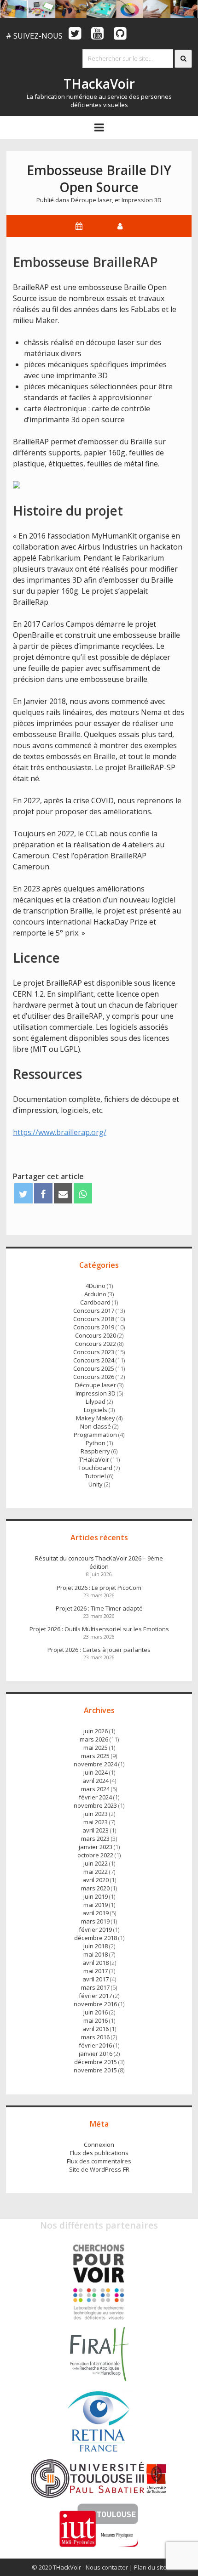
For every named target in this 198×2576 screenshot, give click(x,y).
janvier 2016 (96, 2054)
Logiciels (96, 1410)
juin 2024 (96, 1772)
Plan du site (150, 2567)
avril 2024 (96, 1781)
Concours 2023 (94, 1352)
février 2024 (95, 1797)
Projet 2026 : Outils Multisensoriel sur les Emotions (99, 1629)
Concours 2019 (94, 1327)
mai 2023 (96, 1822)
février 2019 (95, 1929)
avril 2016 (96, 2029)
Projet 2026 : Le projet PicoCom (99, 1588)
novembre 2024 (95, 1764)
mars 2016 (95, 2037)
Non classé (96, 1426)
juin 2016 (96, 2012)
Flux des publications (99, 2153)
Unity (96, 1484)
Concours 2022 (96, 1344)
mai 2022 (96, 1872)
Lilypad (96, 1401)
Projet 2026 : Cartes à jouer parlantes (99, 1650)
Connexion (99, 2145)
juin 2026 (96, 1731)
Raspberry (95, 1451)
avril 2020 (96, 1880)
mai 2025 (96, 1748)
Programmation (95, 1435)
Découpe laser (91, 200)
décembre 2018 (96, 1938)
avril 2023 (96, 1830)
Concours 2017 (94, 1311)
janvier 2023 (96, 1847)
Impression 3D (142, 200)
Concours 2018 (94, 1319)
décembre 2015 (96, 2062)
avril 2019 (96, 1913)
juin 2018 (96, 1946)
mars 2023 (95, 1838)
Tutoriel (95, 1476)
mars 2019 (95, 1921)
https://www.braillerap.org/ (60, 1132)
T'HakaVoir (94, 1459)
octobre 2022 (95, 1855)
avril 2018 (96, 1963)
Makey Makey (96, 1418)
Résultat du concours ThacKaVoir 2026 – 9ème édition (99, 1562)
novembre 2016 (95, 2004)
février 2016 (95, 2045)
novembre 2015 (95, 2070)
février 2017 (95, 1996)
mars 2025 (95, 1756)
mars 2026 (94, 1739)
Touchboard (95, 1468)
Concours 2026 (94, 1377)
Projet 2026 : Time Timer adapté (99, 1608)
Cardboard (95, 1302)
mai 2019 (96, 1905)
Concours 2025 (94, 1368)
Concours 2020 (96, 1335)
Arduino (95, 1294)
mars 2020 (95, 1888)
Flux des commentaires (99, 2161)
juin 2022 (96, 1863)
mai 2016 (96, 2020)
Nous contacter (107, 2567)
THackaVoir (99, 84)
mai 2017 (96, 1971)
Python (96, 1443)
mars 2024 (95, 1789)
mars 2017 (95, 1987)
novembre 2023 (95, 1805)
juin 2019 (96, 1896)
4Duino (96, 1286)
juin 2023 (96, 1814)
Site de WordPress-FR (99, 2169)
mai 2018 (96, 1954)
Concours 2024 (94, 1360)
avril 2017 (96, 1979)
